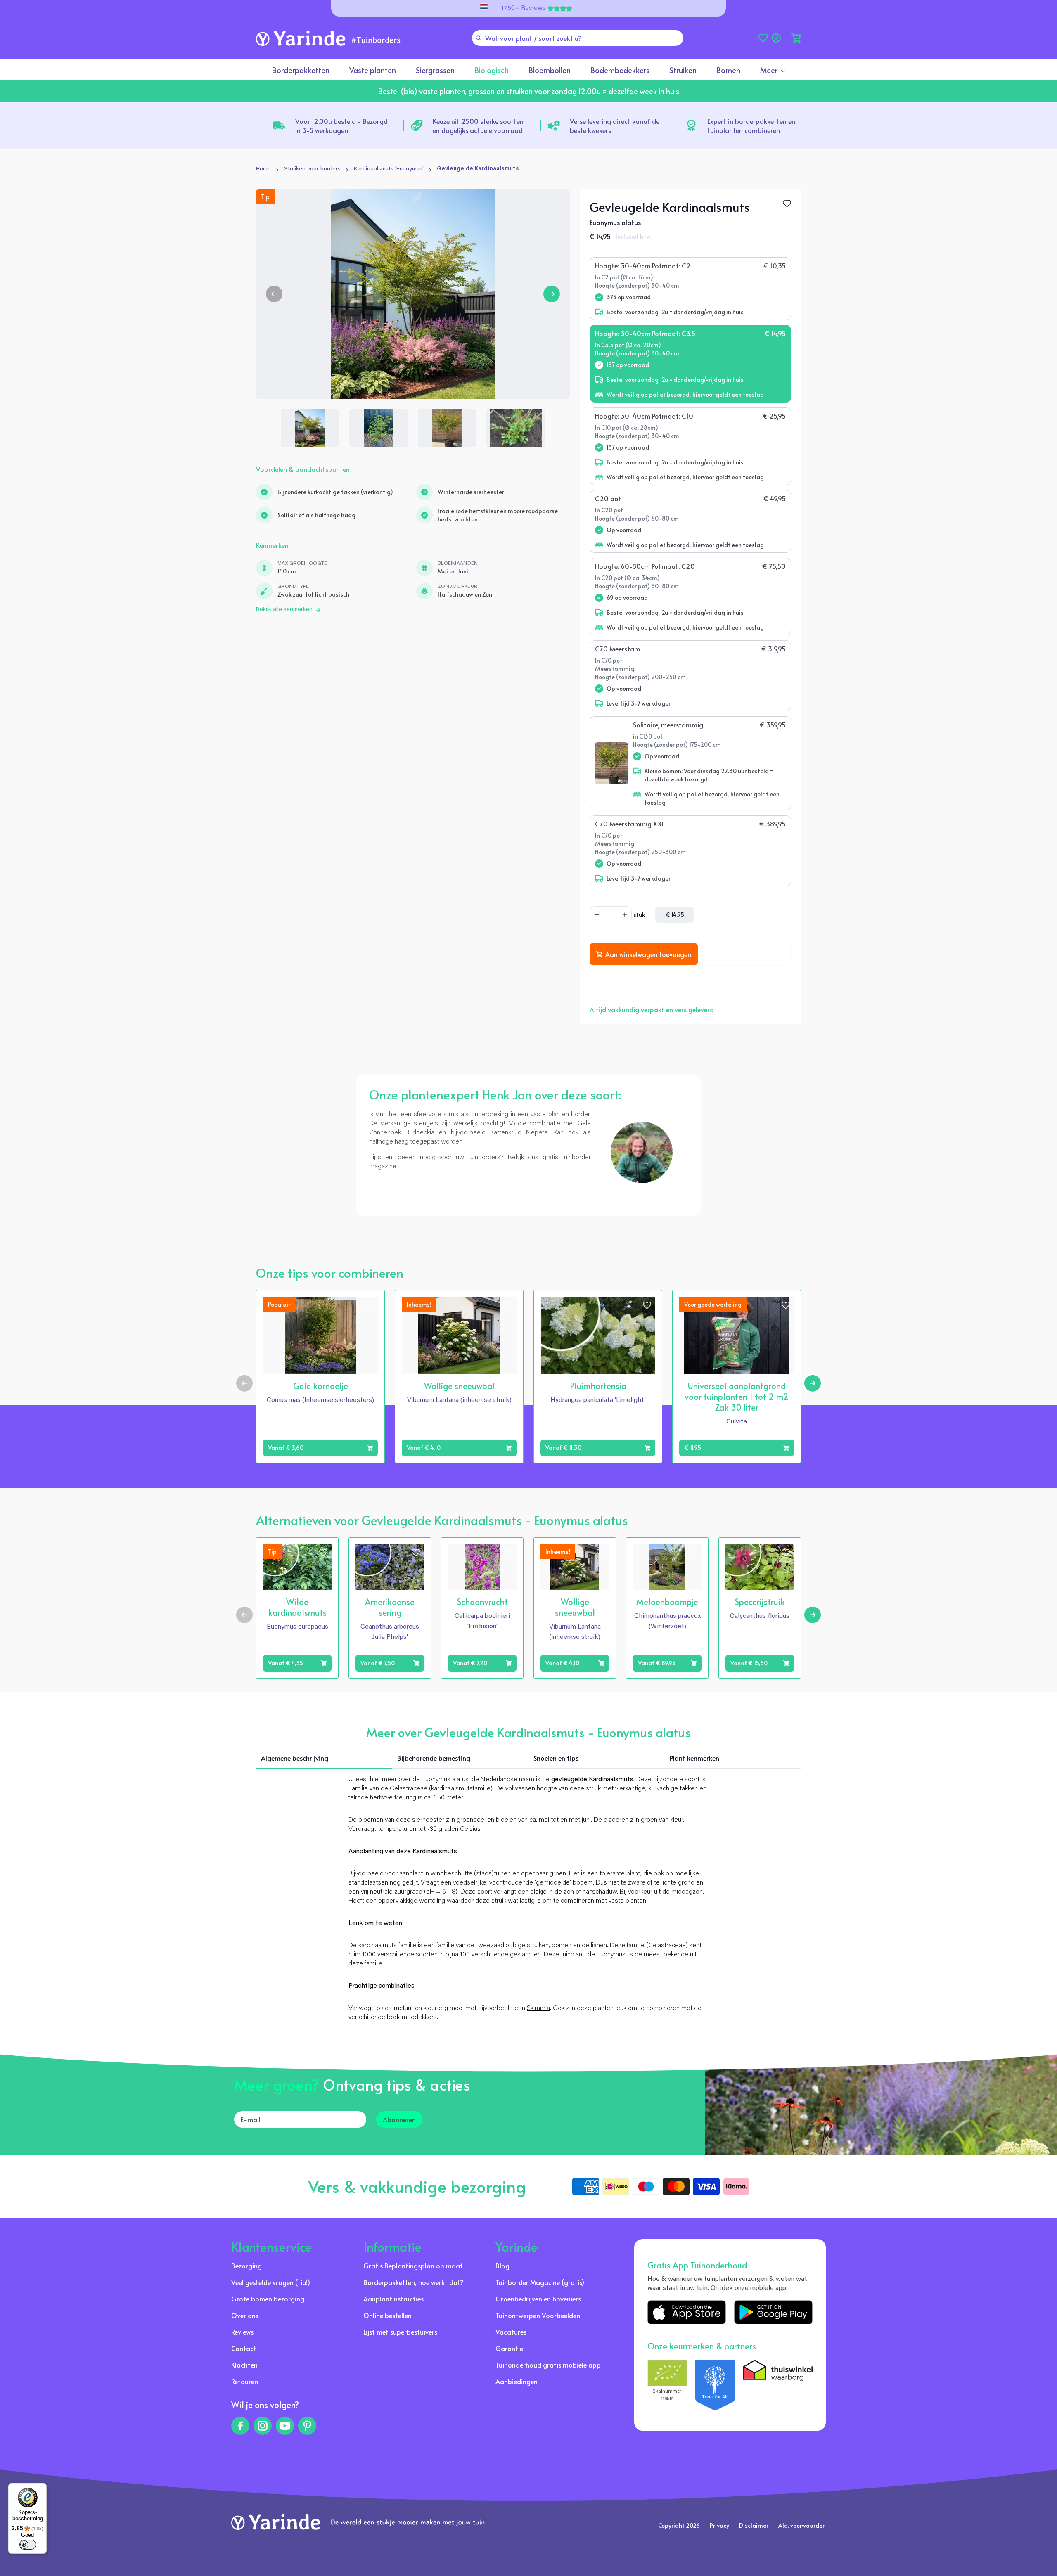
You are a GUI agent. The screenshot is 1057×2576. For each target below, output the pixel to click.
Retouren (245, 2381)
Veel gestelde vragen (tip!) (271, 2282)
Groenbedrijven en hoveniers (538, 2299)
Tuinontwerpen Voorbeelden (538, 2315)
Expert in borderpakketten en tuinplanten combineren (751, 125)
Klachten (244, 2365)
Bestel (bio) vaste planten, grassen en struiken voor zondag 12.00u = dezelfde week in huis (529, 91)
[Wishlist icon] (370, 1305)
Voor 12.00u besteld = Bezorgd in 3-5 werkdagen (341, 125)
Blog (502, 2266)
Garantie (509, 2348)
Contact (244, 2348)
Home (263, 169)
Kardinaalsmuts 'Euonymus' (389, 169)
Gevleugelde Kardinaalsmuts (478, 169)
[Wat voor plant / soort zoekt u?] (479, 38)
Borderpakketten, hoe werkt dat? (414, 2282)
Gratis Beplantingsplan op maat (413, 2266)
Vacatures (511, 2332)
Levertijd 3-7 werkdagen (639, 703)
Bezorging (246, 2266)
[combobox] (578, 38)
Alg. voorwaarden (802, 2525)
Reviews (242, 2332)
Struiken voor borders (312, 169)
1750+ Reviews (524, 8)
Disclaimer (754, 2525)
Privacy (719, 2525)
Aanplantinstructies (393, 2299)
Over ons (245, 2315)
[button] (796, 38)
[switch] (28, 2545)
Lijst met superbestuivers (400, 2332)
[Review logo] (715, 2385)
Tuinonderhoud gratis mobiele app (548, 2365)
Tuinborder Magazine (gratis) (540, 2282)
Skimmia (538, 2008)
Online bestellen (387, 2315)
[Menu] (42, 2488)
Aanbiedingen (517, 2381)
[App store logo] (687, 2312)
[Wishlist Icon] (787, 204)
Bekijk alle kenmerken (284, 610)
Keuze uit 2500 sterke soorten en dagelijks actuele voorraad (478, 125)
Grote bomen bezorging (268, 2299)
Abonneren (399, 2119)
